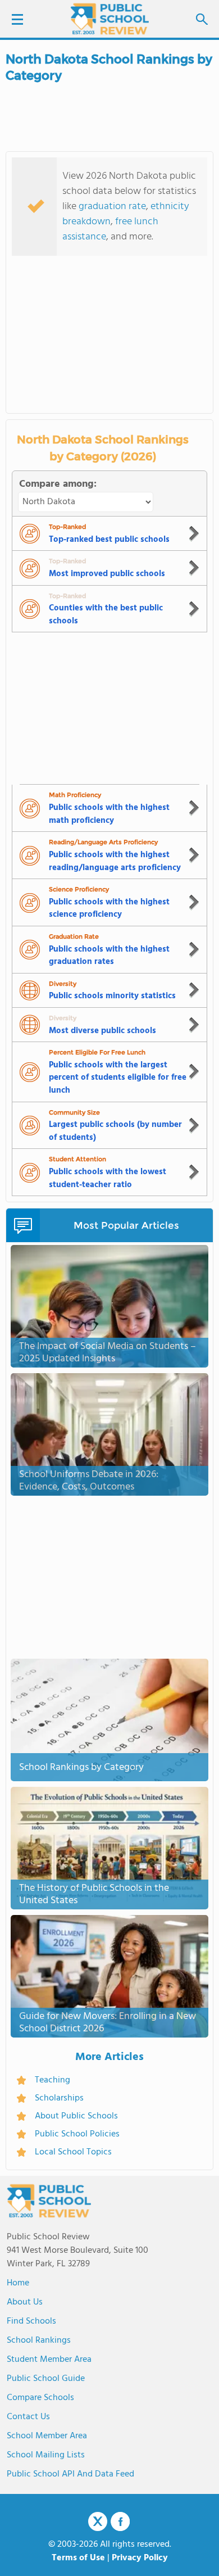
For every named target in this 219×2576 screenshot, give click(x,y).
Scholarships (59, 2098)
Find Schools (31, 2321)
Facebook (120, 2521)
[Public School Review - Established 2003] (109, 20)
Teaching (53, 2080)
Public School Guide (46, 2379)
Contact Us (28, 2417)
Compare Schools (40, 2398)
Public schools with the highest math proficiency (109, 814)
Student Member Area (49, 2360)
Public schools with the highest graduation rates (109, 956)
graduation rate (112, 207)
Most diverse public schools (102, 1031)
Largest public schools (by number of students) (115, 1131)
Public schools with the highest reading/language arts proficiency (115, 861)
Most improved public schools (107, 574)
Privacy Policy (140, 2558)
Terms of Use (78, 2558)
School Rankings (39, 2340)
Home (18, 2283)
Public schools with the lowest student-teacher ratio (108, 1178)
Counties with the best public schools (106, 615)
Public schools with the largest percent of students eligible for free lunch (118, 1078)
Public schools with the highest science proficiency (109, 909)
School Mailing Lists (46, 2455)
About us (25, 2302)
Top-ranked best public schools (109, 540)
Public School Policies (77, 2134)
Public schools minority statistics (112, 996)
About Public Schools (76, 2116)
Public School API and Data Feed (70, 2474)
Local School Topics (73, 2152)
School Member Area (47, 2436)
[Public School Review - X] (98, 2522)
